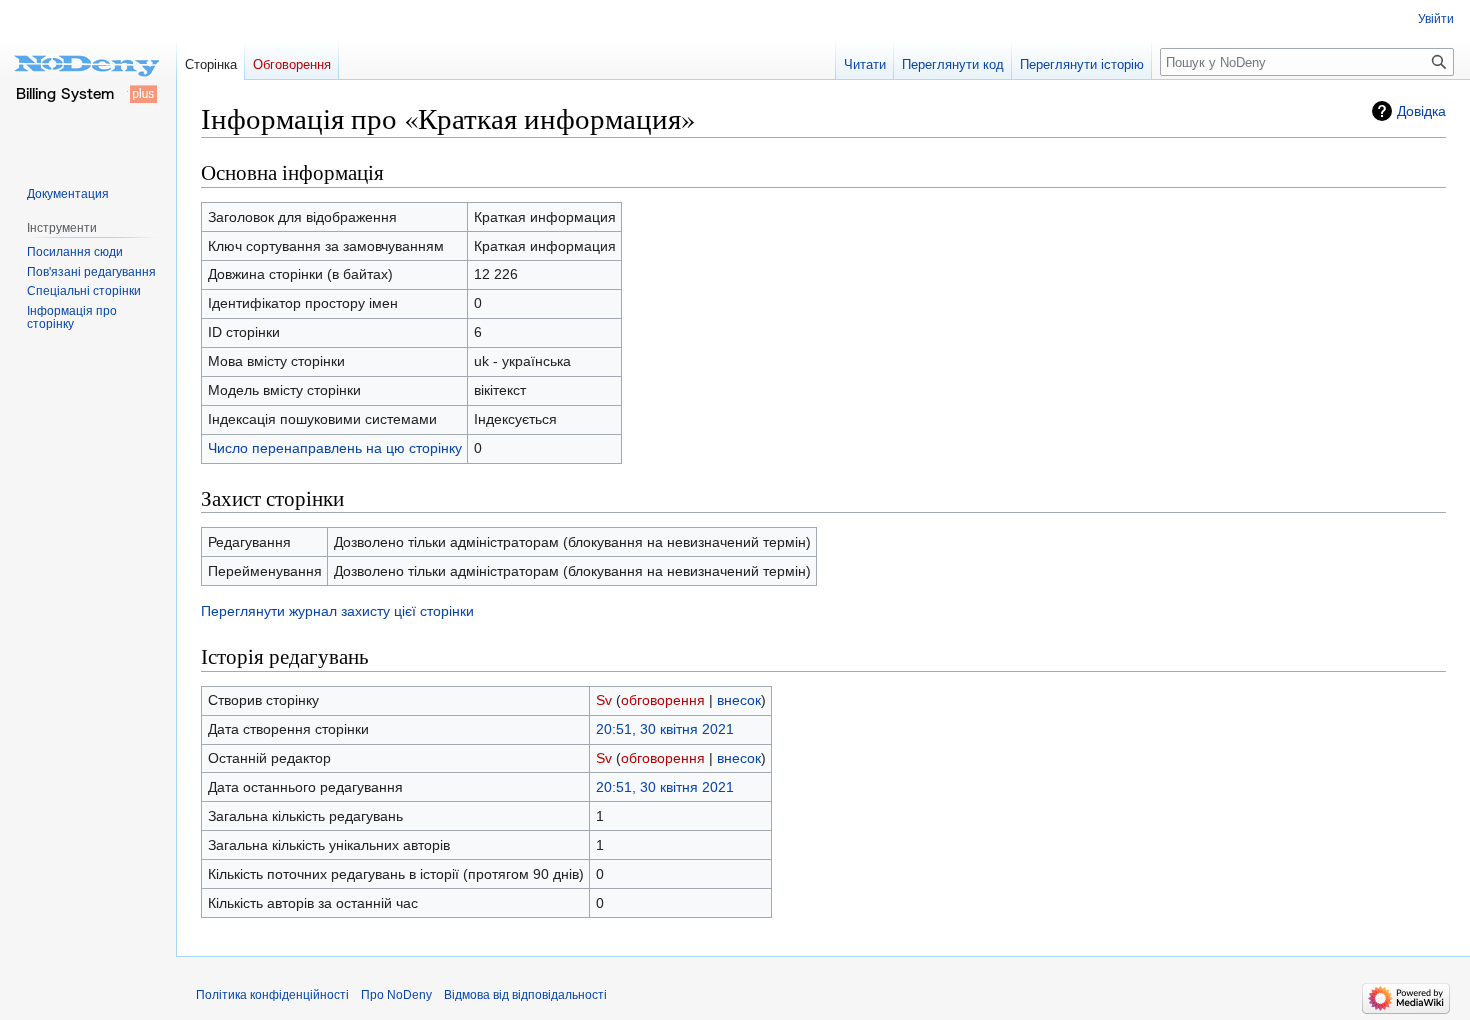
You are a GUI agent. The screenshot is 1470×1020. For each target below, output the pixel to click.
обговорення (663, 700)
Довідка (1421, 111)
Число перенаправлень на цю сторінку (335, 448)
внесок (739, 700)
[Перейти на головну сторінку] (88, 80)
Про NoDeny (396, 995)
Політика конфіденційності (272, 995)
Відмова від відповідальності (525, 995)
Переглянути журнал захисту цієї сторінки (337, 611)
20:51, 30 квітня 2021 (665, 729)
